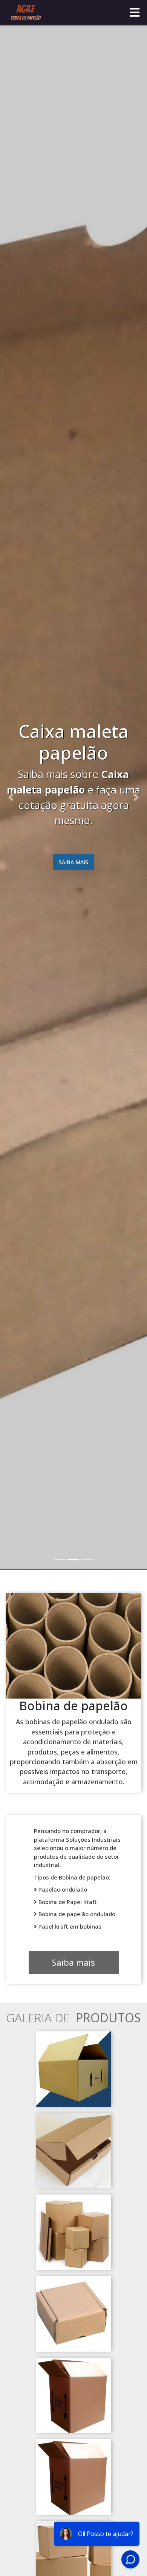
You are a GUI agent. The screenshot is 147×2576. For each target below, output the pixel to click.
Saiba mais (73, 1962)
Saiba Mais (55, 862)
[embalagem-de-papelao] (73, 2068)
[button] (11, 797)
